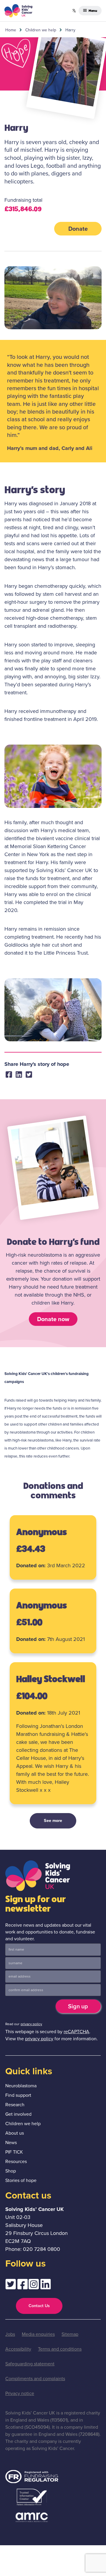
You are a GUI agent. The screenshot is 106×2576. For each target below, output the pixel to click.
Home (11, 30)
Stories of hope (21, 2180)
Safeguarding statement (30, 2364)
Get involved (18, 2114)
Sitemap (70, 2334)
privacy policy (31, 2024)
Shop (11, 2171)
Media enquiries (38, 2334)
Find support (18, 2095)
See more (53, 1820)
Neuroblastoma (21, 2086)
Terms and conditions (60, 2349)
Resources (16, 2161)
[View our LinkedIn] (46, 2286)
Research (15, 2105)
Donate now (53, 1319)
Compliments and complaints (35, 2379)
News (11, 2142)
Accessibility (18, 2349)
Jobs (10, 2334)
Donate (78, 229)
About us (15, 2133)
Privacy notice (20, 2393)
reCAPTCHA (76, 2032)
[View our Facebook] (22, 2286)
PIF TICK (14, 2152)
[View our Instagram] (34, 2286)
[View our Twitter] (11, 2286)
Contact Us (39, 2306)
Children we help (41, 30)
